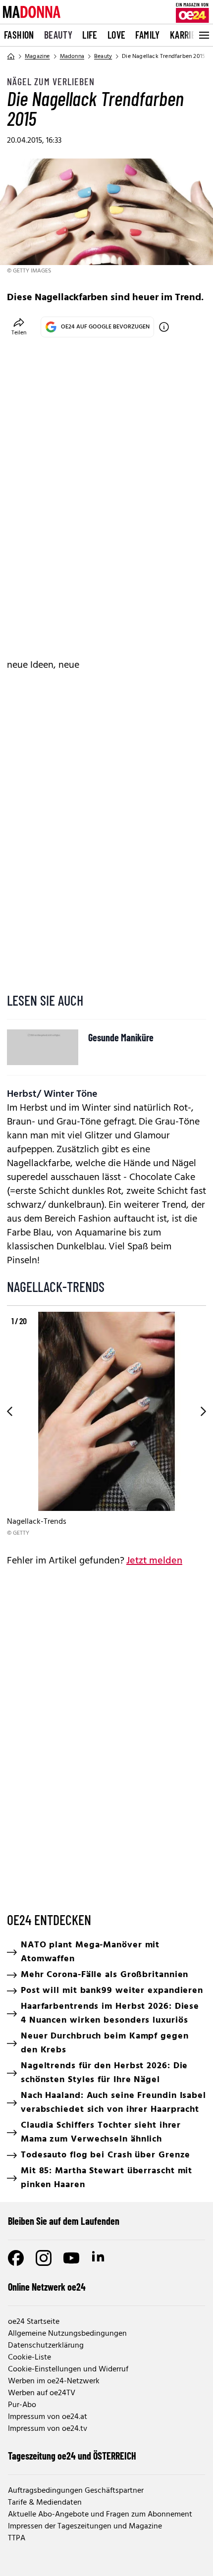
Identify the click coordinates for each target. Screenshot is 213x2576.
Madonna (72, 56)
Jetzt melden (154, 1561)
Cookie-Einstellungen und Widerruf (68, 2369)
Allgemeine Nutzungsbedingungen (67, 2334)
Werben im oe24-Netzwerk (54, 2381)
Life (90, 35)
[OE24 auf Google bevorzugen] (164, 327)
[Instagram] (44, 2258)
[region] (106, 1425)
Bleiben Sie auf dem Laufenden (64, 2221)
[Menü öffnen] (203, 35)
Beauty (58, 35)
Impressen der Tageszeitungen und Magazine (85, 2526)
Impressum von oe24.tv (48, 2429)
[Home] (11, 56)
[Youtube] (71, 2258)
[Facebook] (16, 2258)
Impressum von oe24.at (48, 2417)
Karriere (187, 35)
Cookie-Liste (29, 2358)
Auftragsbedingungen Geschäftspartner (76, 2491)
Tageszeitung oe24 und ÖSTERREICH (72, 2456)
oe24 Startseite (34, 2322)
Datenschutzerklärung (46, 2346)
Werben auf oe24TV (42, 2393)
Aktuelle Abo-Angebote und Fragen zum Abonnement (100, 2515)
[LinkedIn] (99, 2258)
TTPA (17, 2538)
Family (147, 35)
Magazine (37, 56)
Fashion (19, 35)
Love (117, 35)
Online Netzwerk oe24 (47, 2287)
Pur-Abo (22, 2405)
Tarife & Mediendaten (45, 2503)
